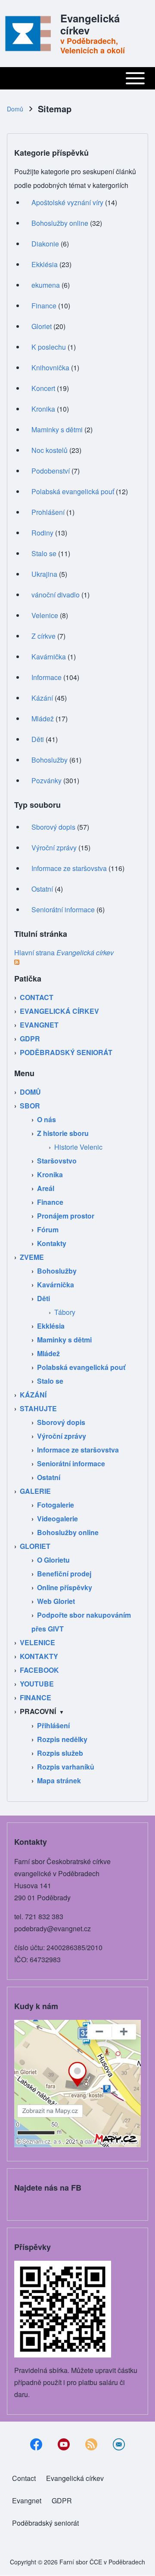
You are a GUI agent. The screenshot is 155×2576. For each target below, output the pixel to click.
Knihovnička (50, 368)
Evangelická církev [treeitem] (59, 1011)
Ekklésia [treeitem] (51, 1326)
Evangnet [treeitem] (39, 1025)
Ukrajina (44, 574)
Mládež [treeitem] (48, 1353)
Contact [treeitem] (37, 997)
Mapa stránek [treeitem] (59, 1780)
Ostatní (42, 889)
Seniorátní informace (63, 909)
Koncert (43, 388)
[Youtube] (64, 2444)
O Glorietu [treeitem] (53, 1560)
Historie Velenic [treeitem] (78, 1147)
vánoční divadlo (56, 595)
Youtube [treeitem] (37, 1684)
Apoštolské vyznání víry (67, 202)
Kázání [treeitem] (33, 1395)
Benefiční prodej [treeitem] (64, 1574)
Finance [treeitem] (50, 1202)
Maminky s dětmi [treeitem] (64, 1340)
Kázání (42, 698)
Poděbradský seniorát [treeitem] (66, 1052)
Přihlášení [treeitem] (53, 1725)
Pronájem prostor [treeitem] (66, 1216)
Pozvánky (46, 780)
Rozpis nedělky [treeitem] (62, 1739)
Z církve (43, 636)
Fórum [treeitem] (48, 1230)
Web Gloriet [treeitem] (56, 1601)
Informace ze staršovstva (69, 868)
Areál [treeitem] (46, 1188)
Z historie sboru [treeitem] (63, 1133)
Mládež (43, 719)
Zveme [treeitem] (32, 1257)
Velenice (45, 615)
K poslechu (49, 347)
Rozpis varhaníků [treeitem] (66, 1767)
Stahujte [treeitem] (38, 1408)
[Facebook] (36, 2444)
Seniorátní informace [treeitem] (71, 1463)
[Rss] (91, 2444)
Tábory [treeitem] (65, 1312)
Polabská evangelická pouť (73, 491)
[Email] (119, 2444)
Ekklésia (45, 264)
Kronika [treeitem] (50, 1174)
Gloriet (42, 326)
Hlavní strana (64, 953)
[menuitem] (24, 2478)
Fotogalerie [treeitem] (56, 1505)
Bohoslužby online (60, 223)
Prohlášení (48, 512)
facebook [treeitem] (39, 1670)
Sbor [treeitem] (30, 1106)
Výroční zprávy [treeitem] (62, 1436)
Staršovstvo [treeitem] (57, 1161)
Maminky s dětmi (57, 429)
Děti (38, 739)
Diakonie (45, 244)
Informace (46, 677)
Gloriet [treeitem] (35, 1546)
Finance (44, 306)
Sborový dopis (53, 827)
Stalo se (44, 553)
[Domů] (31, 34)
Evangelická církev (90, 24)
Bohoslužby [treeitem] (57, 1271)
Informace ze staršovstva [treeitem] (78, 1450)
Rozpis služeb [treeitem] (60, 1753)
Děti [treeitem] (43, 1298)
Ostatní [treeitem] (49, 1477)
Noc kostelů (50, 450)
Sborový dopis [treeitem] (61, 1422)
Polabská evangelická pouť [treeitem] (81, 1367)
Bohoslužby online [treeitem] (68, 1532)
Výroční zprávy (54, 848)
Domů (15, 109)
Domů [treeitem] (30, 1092)
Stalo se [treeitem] (50, 1381)
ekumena (46, 285)
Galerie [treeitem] (35, 1491)
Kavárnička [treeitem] (56, 1285)
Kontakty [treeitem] (52, 1243)
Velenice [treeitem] (37, 1642)
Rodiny (42, 533)
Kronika (43, 409)
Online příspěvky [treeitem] (65, 1587)
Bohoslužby (50, 760)
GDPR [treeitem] (30, 1039)
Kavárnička (49, 657)
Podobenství (51, 471)
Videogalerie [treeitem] (57, 1519)
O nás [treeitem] (46, 1119)
